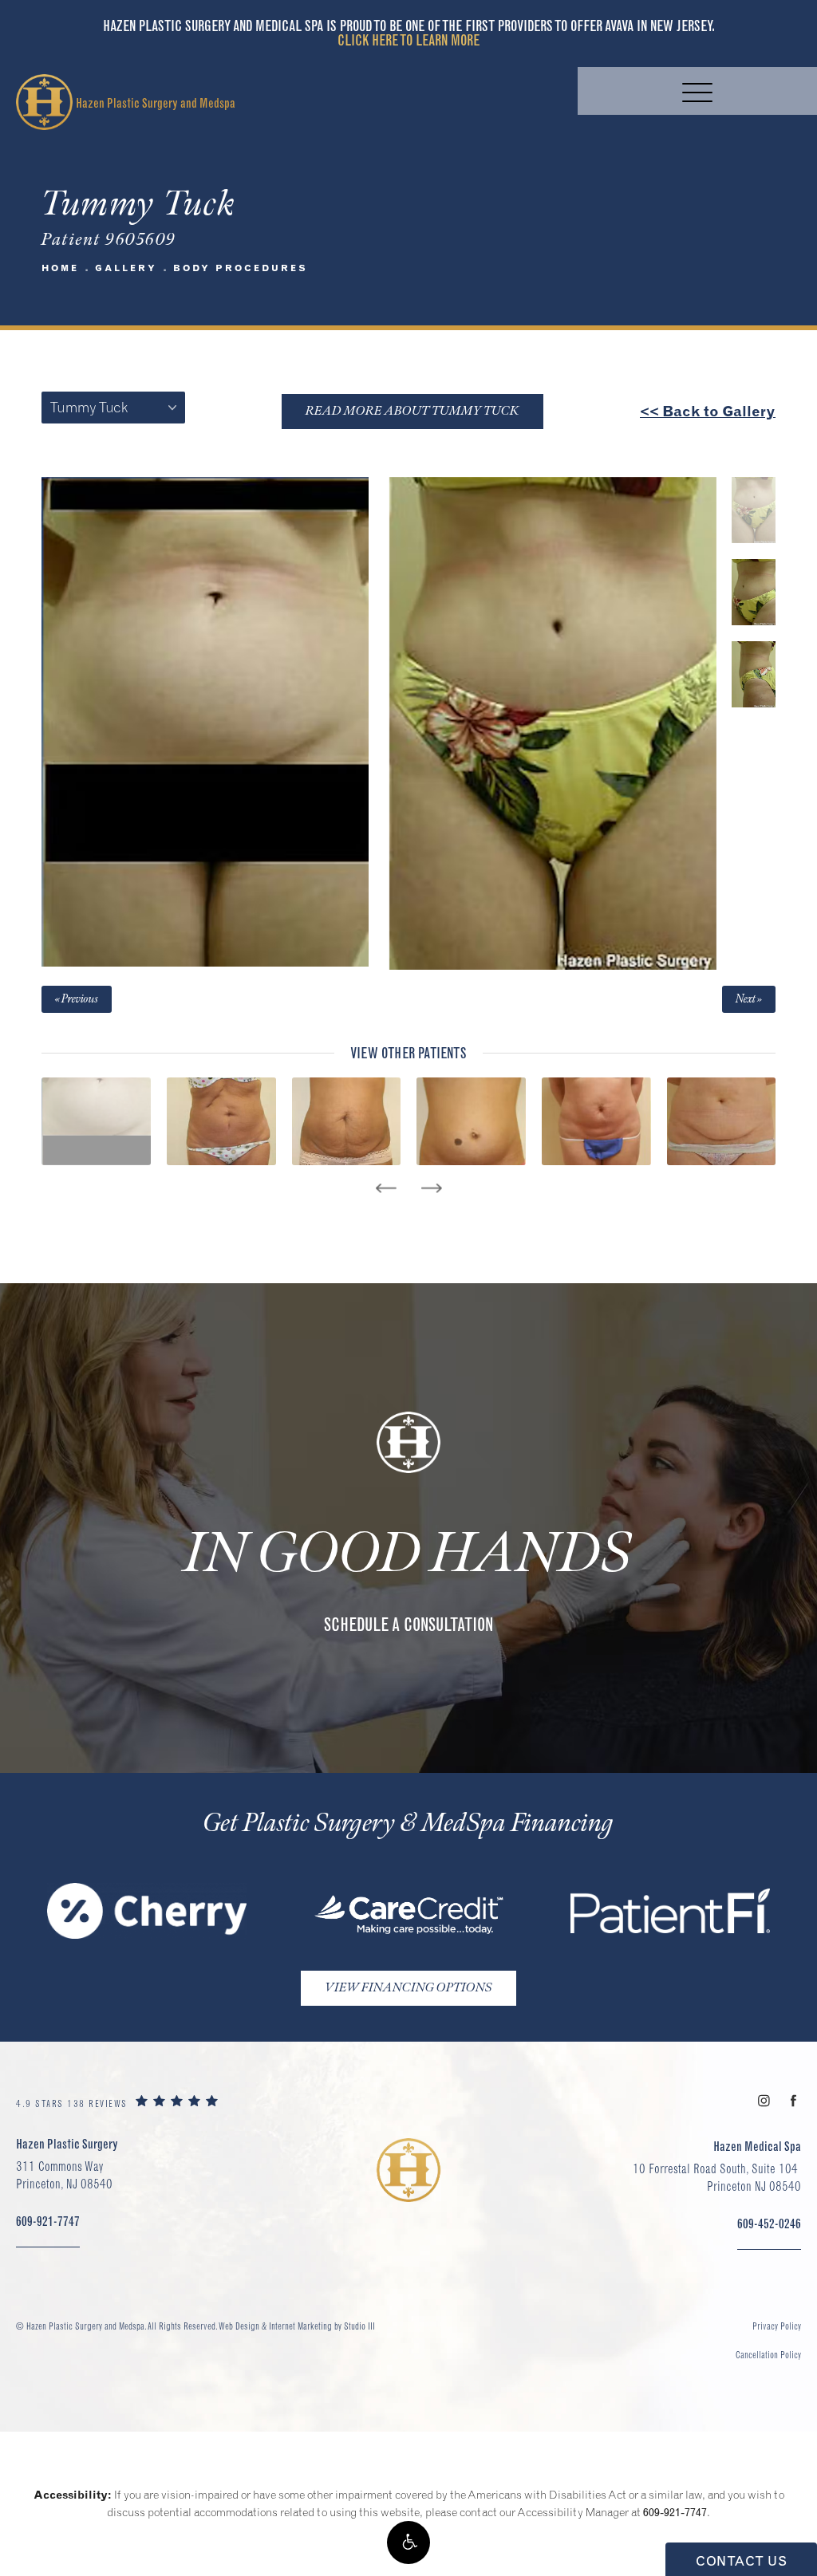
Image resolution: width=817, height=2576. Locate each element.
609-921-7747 (675, 2512)
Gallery (126, 268)
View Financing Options (408, 1988)
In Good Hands (408, 1554)
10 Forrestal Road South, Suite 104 (717, 2177)
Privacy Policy (777, 2326)
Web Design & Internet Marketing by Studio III (297, 2326)
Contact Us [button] (741, 2561)
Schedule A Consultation (408, 1625)
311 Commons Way (64, 2175)
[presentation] (386, 1188)
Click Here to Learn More (408, 40)
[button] (408, 2543)
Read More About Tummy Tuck (412, 411)
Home (60, 268)
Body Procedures (241, 268)
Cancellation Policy (768, 2355)
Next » (749, 999)
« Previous (77, 999)
